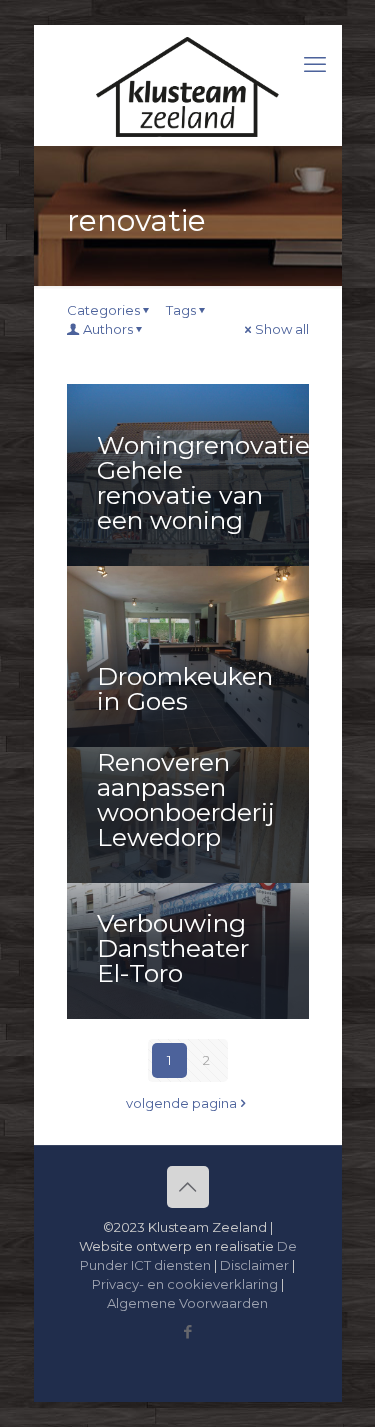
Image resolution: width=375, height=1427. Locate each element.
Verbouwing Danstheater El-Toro (173, 948)
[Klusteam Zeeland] (188, 85)
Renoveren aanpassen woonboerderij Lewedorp (186, 799)
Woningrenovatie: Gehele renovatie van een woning (206, 482)
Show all (282, 329)
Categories (103, 310)
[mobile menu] (315, 65)
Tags (181, 310)
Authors (108, 329)
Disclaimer (254, 1265)
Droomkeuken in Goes (185, 688)
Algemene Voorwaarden (187, 1303)
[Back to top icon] (188, 1187)
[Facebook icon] (187, 1331)
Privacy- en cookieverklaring (185, 1284)
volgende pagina (181, 1103)
